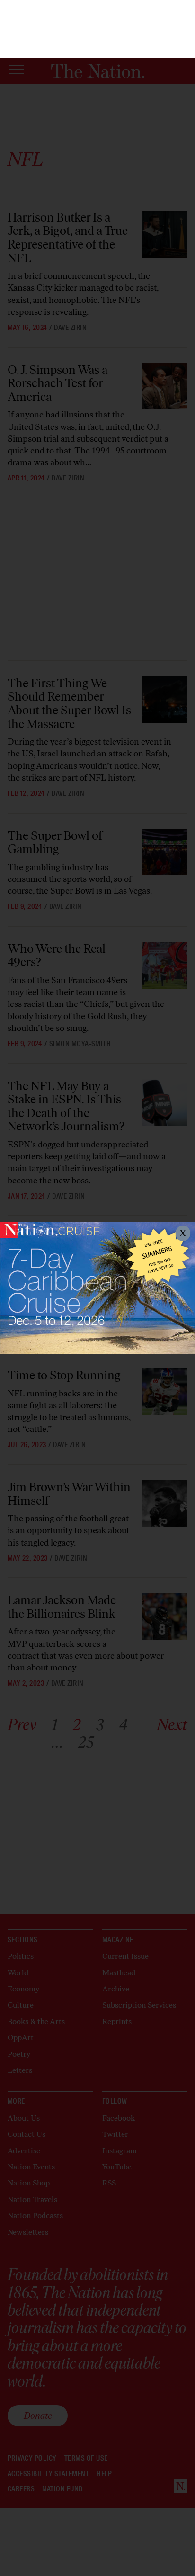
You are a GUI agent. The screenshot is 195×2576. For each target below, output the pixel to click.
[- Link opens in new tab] (97, 1288)
